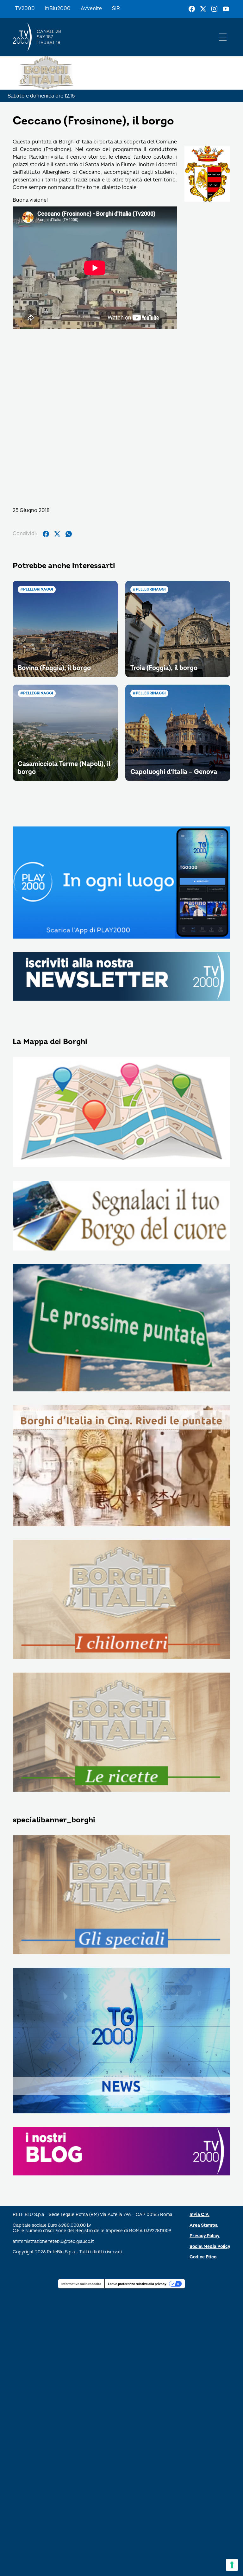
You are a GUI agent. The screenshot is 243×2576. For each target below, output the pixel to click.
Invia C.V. (199, 2215)
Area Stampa (204, 2225)
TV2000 (25, 9)
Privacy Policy (205, 2236)
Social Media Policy (210, 2247)
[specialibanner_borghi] (121, 1895)
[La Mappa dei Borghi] (121, 1112)
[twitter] (57, 534)
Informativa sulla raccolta (81, 2284)
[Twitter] (203, 9)
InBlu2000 (58, 9)
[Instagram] (215, 9)
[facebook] (46, 534)
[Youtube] (226, 9)
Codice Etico (203, 2257)
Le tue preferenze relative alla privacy (137, 2284)
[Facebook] (192, 9)
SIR (116, 9)
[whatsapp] (69, 534)
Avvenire (91, 9)
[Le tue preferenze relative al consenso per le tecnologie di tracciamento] (232, 2565)
